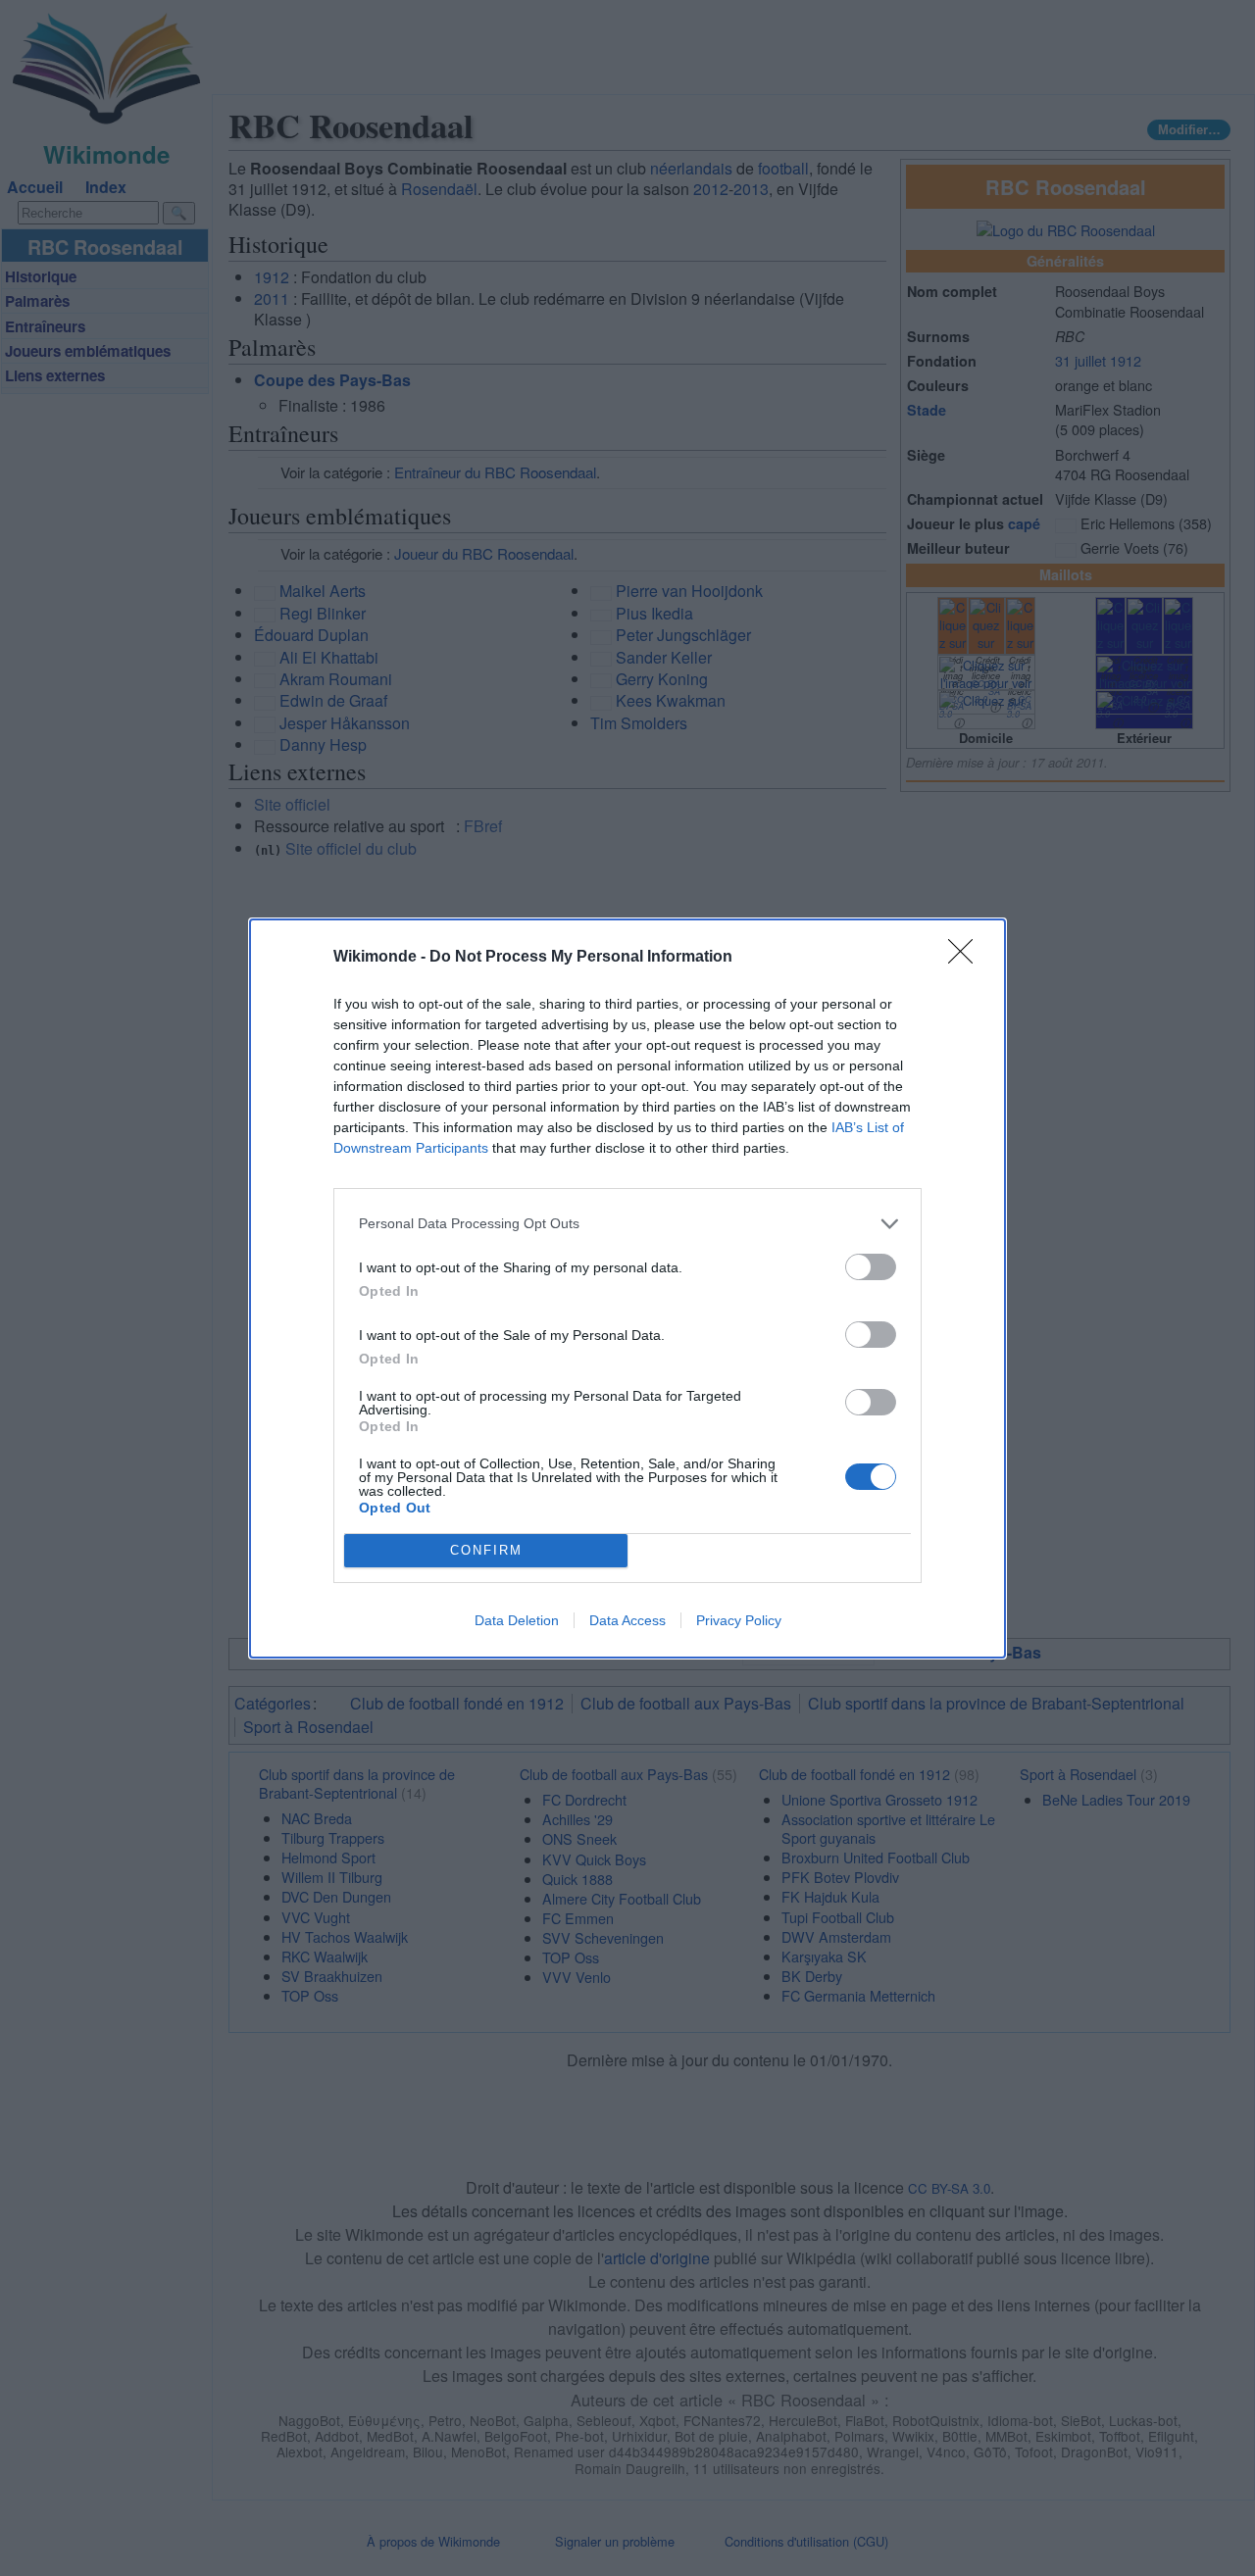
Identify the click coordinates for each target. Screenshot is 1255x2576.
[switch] (871, 1267)
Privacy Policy (739, 1620)
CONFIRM (486, 1550)
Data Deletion (517, 1620)
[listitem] (627, 1224)
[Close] (967, 958)
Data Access (627, 1620)
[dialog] (627, 1288)
